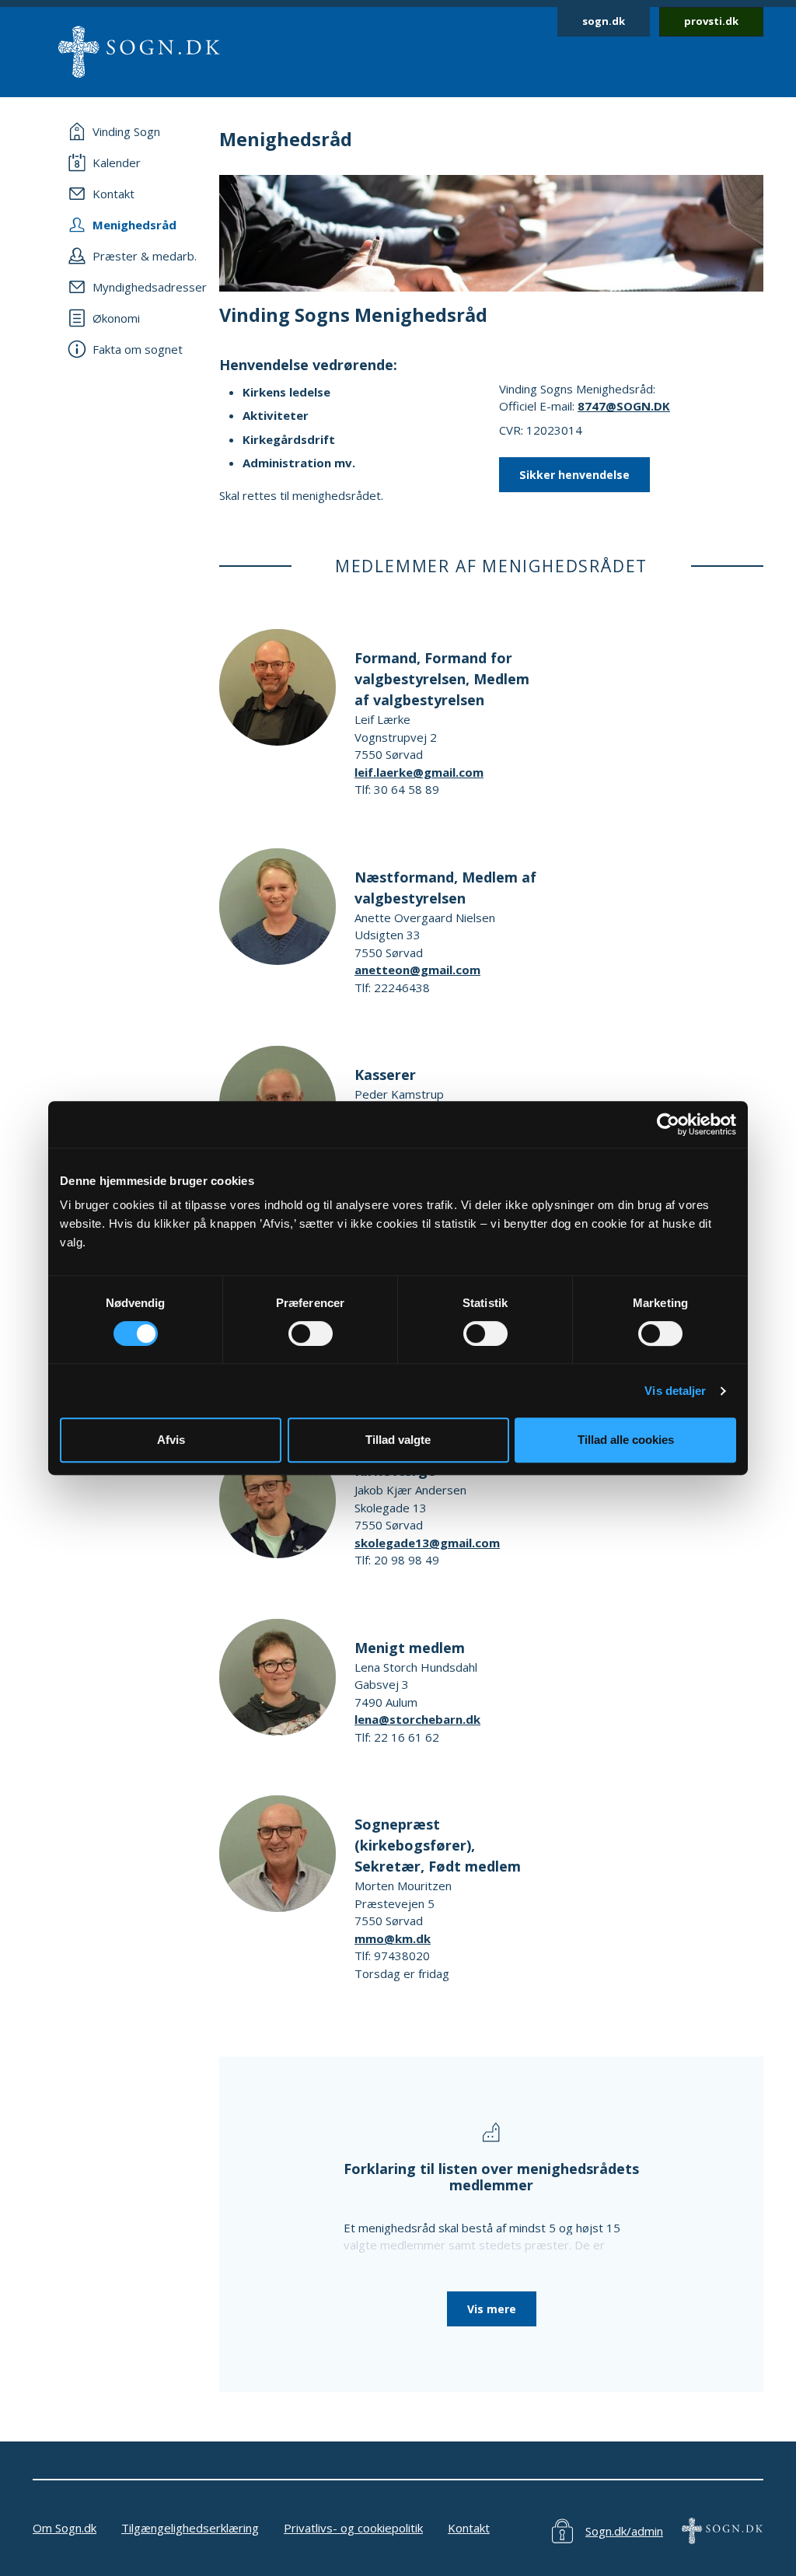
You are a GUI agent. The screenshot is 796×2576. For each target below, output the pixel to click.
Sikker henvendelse (574, 475)
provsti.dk (711, 21)
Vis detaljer (675, 1391)
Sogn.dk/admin (624, 2531)
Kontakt (469, 2528)
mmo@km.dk (393, 1938)
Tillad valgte (398, 1440)
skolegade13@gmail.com (427, 1543)
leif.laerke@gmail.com (419, 772)
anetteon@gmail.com (417, 970)
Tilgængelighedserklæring (190, 2528)
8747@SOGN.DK (624, 406)
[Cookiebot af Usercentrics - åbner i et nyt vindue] (668, 1124)
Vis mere (492, 2309)
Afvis (171, 1440)
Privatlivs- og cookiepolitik (353, 2528)
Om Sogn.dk (65, 2528)
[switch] (311, 1333)
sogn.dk (604, 21)
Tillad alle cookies (626, 1440)
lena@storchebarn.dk (417, 1719)
